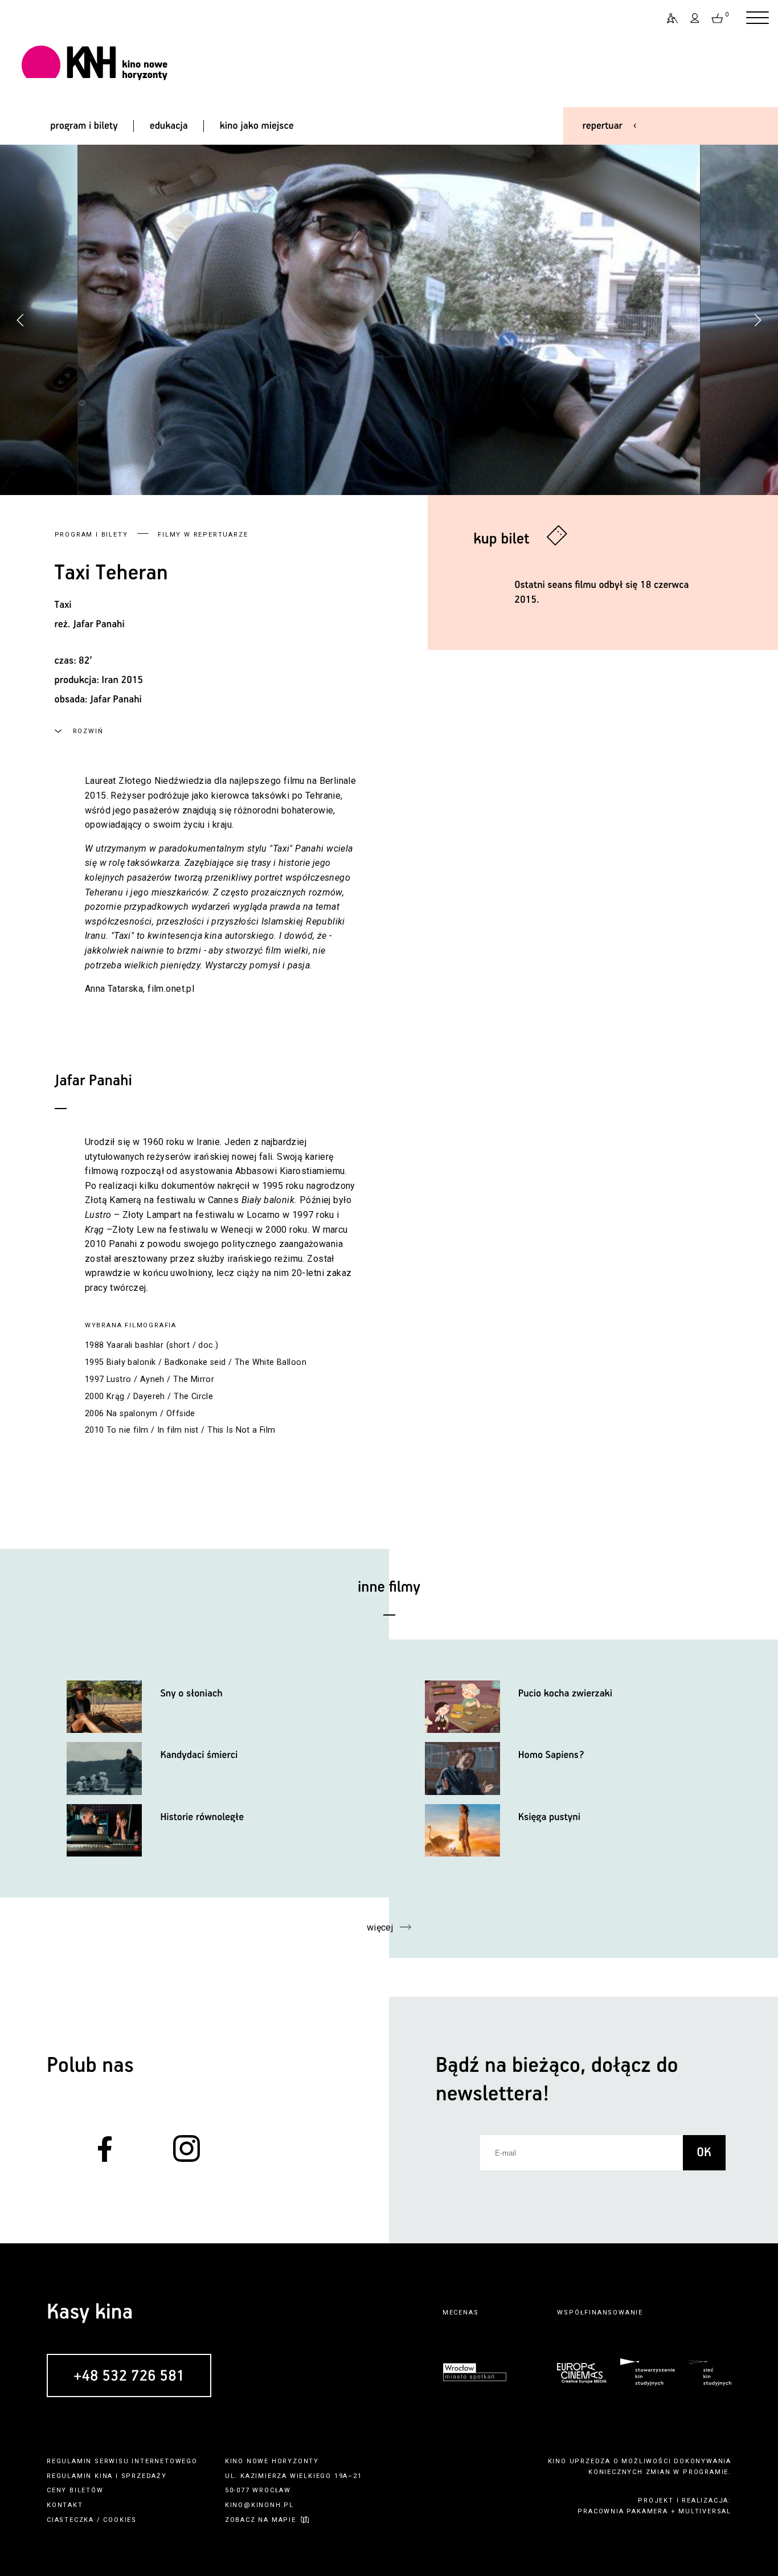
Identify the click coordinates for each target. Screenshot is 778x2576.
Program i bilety (91, 535)
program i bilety (84, 126)
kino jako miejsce (257, 126)
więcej (380, 1927)
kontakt (65, 2505)
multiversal (705, 2511)
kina (104, 2476)
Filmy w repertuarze (203, 535)
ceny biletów (75, 2490)
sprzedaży (144, 2476)
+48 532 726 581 (129, 2376)
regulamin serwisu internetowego (122, 2461)
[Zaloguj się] (695, 18)
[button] (757, 320)
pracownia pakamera (623, 2511)
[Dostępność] (668, 18)
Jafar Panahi (99, 624)
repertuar (603, 126)
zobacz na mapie (261, 2520)
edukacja (169, 126)
